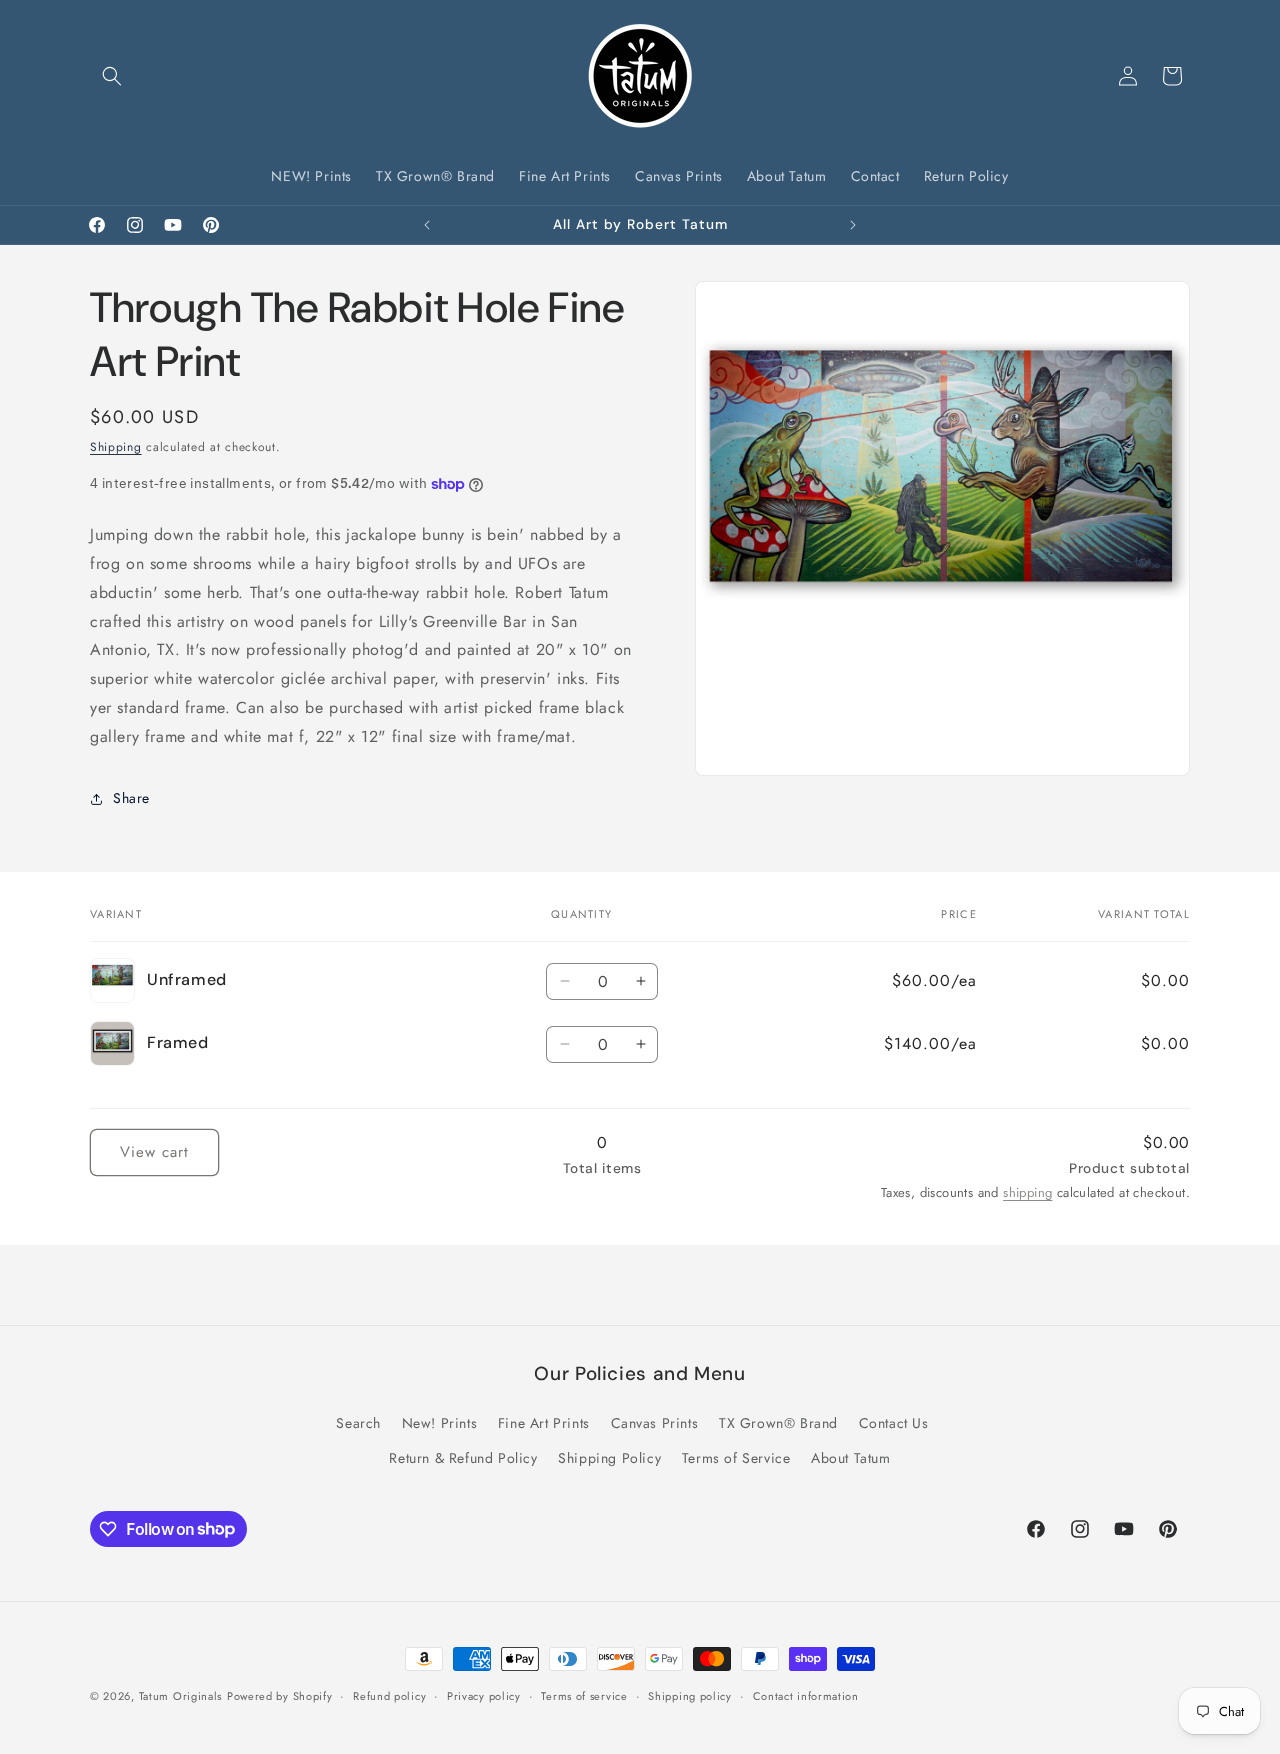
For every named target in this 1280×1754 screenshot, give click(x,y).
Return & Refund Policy (463, 1458)
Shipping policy (690, 1695)
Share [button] (131, 798)
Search (358, 1423)
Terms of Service (736, 1458)
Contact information (806, 1695)
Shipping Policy (609, 1458)
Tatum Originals (181, 1696)
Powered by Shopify (280, 1696)
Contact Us (894, 1423)
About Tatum (851, 1458)
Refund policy (389, 1695)
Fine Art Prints (544, 1423)
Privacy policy (484, 1695)
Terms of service (584, 1695)
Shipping (116, 447)
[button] (112, 76)
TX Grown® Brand (778, 1423)
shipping (1027, 1192)
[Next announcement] (853, 225)
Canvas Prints (655, 1423)
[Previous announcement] (427, 225)
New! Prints (440, 1423)
